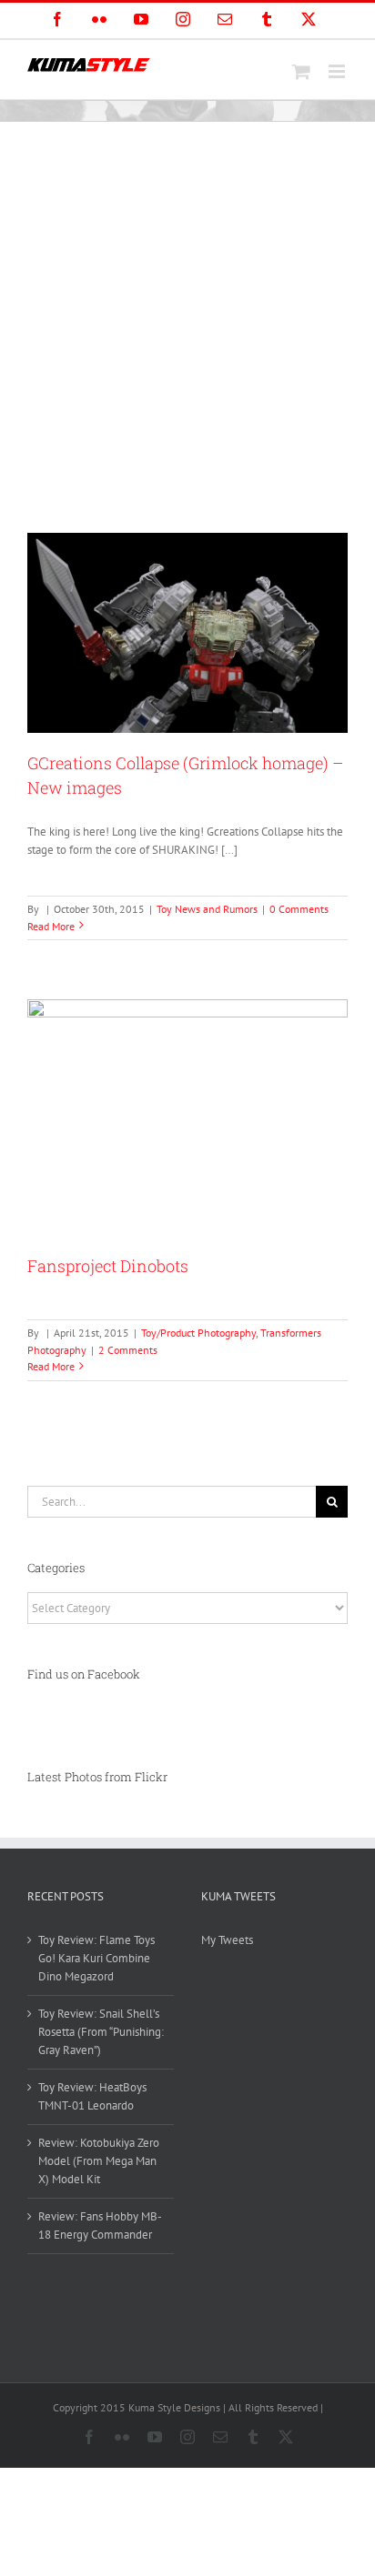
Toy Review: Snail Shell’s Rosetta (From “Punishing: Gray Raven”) (101, 2032)
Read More (51, 926)
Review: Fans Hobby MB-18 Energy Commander (100, 2225)
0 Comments (299, 909)
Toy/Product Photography (198, 1333)
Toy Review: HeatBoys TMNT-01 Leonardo (92, 2096)
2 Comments (128, 1350)
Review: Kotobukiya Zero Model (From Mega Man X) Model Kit (99, 2161)
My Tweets (227, 1940)
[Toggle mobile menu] (338, 71)
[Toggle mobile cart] (301, 71)
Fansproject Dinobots (108, 1266)
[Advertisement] (187, 318)
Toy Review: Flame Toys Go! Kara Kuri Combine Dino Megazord (96, 1958)
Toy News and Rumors (207, 909)
